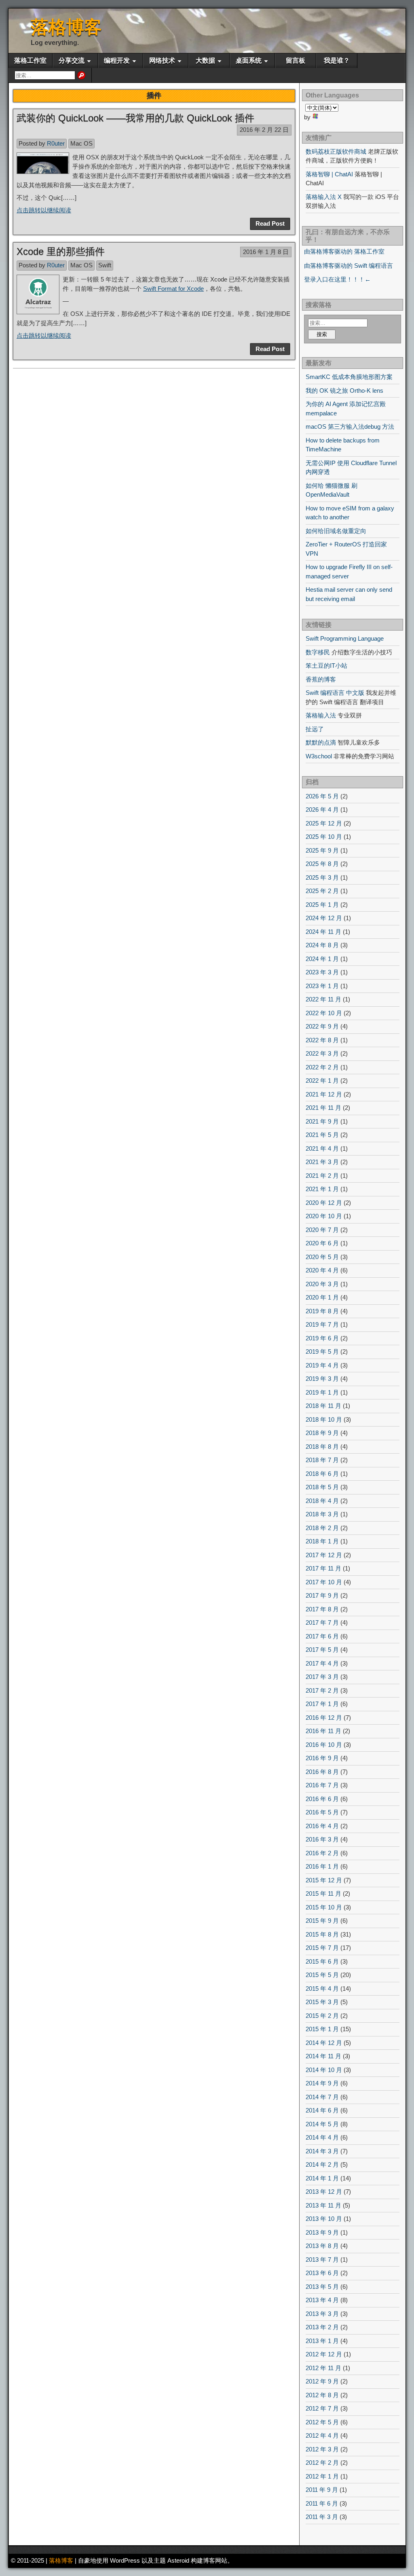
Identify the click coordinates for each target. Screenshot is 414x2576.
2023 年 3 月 (322, 972)
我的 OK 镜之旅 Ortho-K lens (344, 391)
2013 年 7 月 (322, 2260)
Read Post (270, 223)
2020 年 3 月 (322, 1284)
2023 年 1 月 (322, 986)
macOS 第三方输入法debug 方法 (350, 427)
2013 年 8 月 (322, 2246)
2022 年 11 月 (323, 999)
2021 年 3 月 (322, 1162)
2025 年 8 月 (322, 864)
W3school (319, 756)
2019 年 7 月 (322, 1324)
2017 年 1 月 (322, 1704)
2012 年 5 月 (322, 2422)
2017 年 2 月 (322, 1690)
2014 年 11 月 (323, 2056)
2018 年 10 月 (324, 1419)
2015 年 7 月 (322, 1948)
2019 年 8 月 (322, 1311)
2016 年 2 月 (322, 1853)
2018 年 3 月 (322, 1514)
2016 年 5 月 (322, 1812)
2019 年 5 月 (322, 1352)
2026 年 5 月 (322, 796)
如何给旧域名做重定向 (336, 531)
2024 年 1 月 (322, 959)
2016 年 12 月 (324, 1718)
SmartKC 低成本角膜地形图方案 (349, 377)
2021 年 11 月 (323, 1108)
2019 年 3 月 (322, 1379)
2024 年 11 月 (323, 932)
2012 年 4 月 (322, 2435)
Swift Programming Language (345, 638)
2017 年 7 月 (322, 1622)
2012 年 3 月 (322, 2449)
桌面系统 (249, 60)
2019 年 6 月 (322, 1338)
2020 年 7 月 (322, 1230)
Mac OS (81, 143)
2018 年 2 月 (322, 1528)
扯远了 (315, 729)
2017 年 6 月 (322, 1636)
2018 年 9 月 (322, 1433)
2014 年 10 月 (324, 2070)
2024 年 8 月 (322, 945)
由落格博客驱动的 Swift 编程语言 (349, 266)
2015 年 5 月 (322, 1975)
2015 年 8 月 (322, 1934)
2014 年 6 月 (322, 2110)
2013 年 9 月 (322, 2232)
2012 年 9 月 (322, 2381)
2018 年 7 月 (322, 1460)
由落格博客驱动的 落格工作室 (344, 251)
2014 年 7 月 (322, 2097)
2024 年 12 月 (324, 918)
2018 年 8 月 (322, 1447)
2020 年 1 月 (322, 1297)
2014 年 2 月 (322, 2164)
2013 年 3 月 (322, 2314)
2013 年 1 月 (322, 2341)
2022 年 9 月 (322, 1026)
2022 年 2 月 (322, 1067)
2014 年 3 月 (322, 2151)
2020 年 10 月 (324, 1216)
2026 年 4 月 (322, 810)
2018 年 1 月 (322, 1541)
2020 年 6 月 (322, 1243)
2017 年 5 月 (322, 1650)
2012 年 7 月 (322, 2408)
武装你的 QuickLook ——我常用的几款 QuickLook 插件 (135, 118)
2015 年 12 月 (324, 1880)
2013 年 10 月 (324, 2219)
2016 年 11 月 (323, 1731)
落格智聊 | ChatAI (329, 174)
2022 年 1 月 (322, 1081)
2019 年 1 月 (322, 1392)
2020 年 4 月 (322, 1270)
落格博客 (66, 27)
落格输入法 (321, 715)
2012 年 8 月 (322, 2395)
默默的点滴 (321, 742)
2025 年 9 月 (322, 850)
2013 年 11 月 (323, 2205)
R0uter (56, 143)
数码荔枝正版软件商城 (336, 151)
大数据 (205, 60)
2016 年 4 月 (322, 1826)
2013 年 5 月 (322, 2287)
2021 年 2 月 (322, 1176)
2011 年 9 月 (322, 2490)
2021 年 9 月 (322, 1121)
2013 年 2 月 (322, 2327)
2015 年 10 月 (324, 1907)
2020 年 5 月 (322, 1257)
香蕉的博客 (321, 679)
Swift (105, 265)
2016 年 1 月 (322, 1866)
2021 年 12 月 (324, 1094)
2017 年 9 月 (322, 1595)
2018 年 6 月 (322, 1474)
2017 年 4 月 (322, 1663)
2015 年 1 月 (322, 2029)
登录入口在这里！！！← (337, 279)
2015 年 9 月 (322, 1921)
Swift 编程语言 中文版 (335, 693)
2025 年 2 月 (322, 891)
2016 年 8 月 (322, 1772)
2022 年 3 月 (322, 1053)
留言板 (296, 60)
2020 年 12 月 (324, 1203)
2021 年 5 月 (322, 1135)
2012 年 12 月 (324, 2354)
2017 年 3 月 (322, 1677)
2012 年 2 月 (322, 2463)
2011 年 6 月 (322, 2503)
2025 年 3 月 (322, 877)
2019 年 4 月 (322, 1365)
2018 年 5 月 (322, 1487)
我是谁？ (337, 60)
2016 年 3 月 (322, 1839)
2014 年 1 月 (322, 2178)
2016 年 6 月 (322, 1799)
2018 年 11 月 (323, 1406)
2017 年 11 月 (323, 1568)
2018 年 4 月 (322, 1501)
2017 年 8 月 (322, 1609)
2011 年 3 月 (322, 2517)
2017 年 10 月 (324, 1582)
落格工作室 (30, 60)
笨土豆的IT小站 (326, 666)
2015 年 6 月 (322, 1961)
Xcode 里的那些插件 (61, 251)
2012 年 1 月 (322, 2476)
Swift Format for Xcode (173, 289)
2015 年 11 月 (323, 1893)
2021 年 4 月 (322, 1148)
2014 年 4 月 (322, 2137)
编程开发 (117, 60)
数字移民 (318, 652)
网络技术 (162, 60)
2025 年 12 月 (324, 823)
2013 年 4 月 (322, 2300)
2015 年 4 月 (322, 1989)
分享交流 (72, 60)
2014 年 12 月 (324, 2043)
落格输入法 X (324, 197)
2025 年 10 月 (324, 837)
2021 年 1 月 (322, 1189)
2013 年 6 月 (322, 2273)
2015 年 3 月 (322, 2002)
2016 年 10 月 (324, 1745)
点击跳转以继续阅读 (44, 210)
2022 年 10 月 (324, 1013)
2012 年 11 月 (323, 2368)
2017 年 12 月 (324, 1555)
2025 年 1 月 (322, 905)
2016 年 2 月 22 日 (264, 130)
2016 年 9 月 (322, 1758)
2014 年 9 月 (322, 2083)
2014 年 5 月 (322, 2124)
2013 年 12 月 (324, 2192)
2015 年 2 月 (322, 2016)
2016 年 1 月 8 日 (266, 252)
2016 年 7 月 (322, 1785)
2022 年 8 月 (322, 1040)
